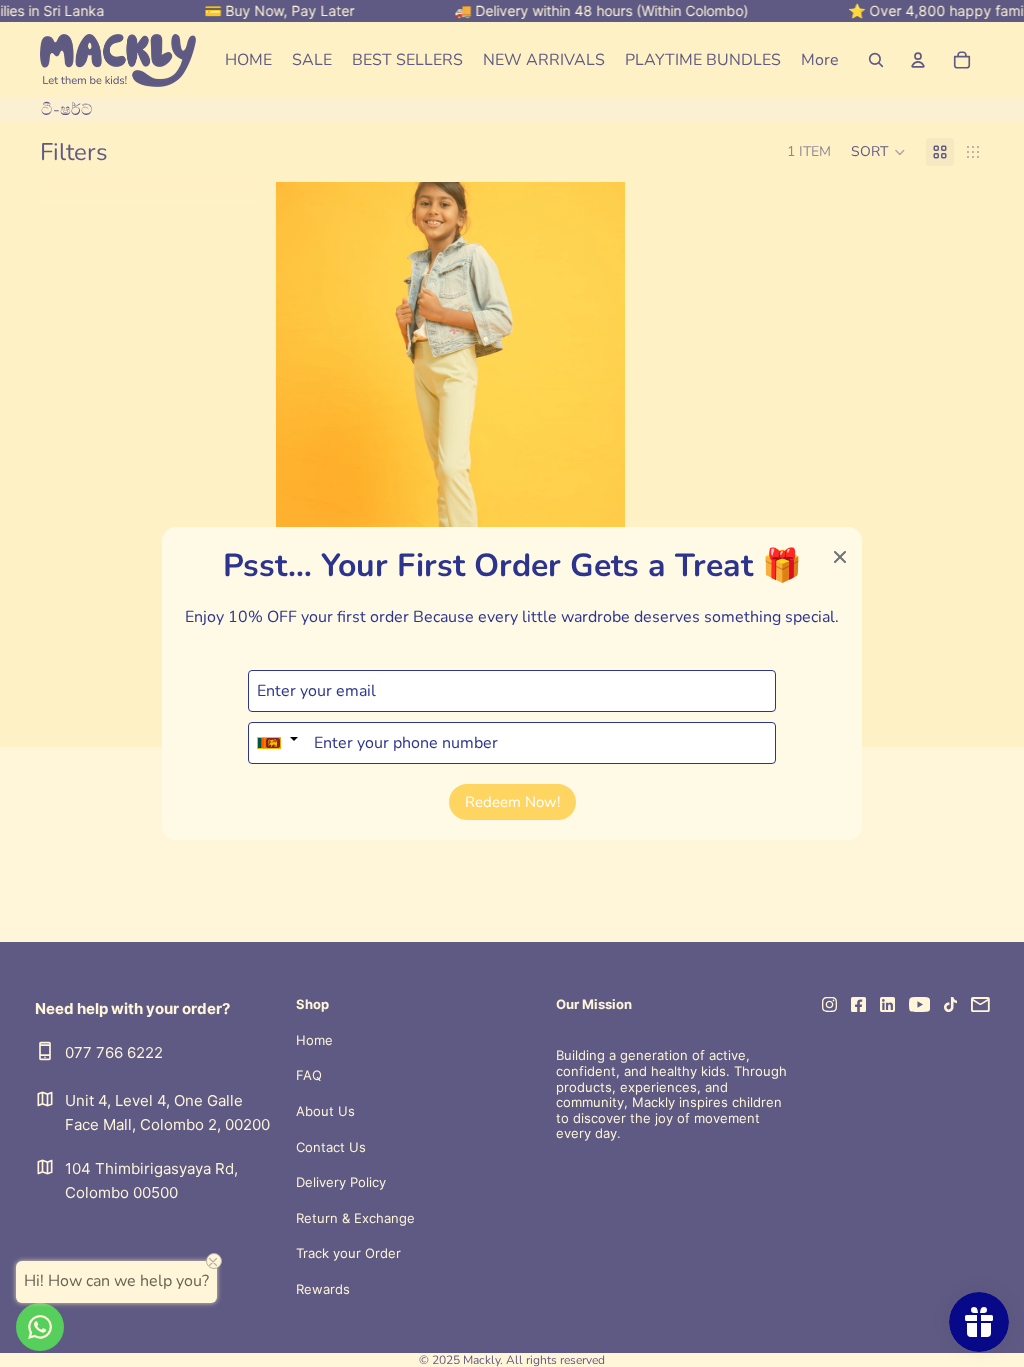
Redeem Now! (512, 802)
